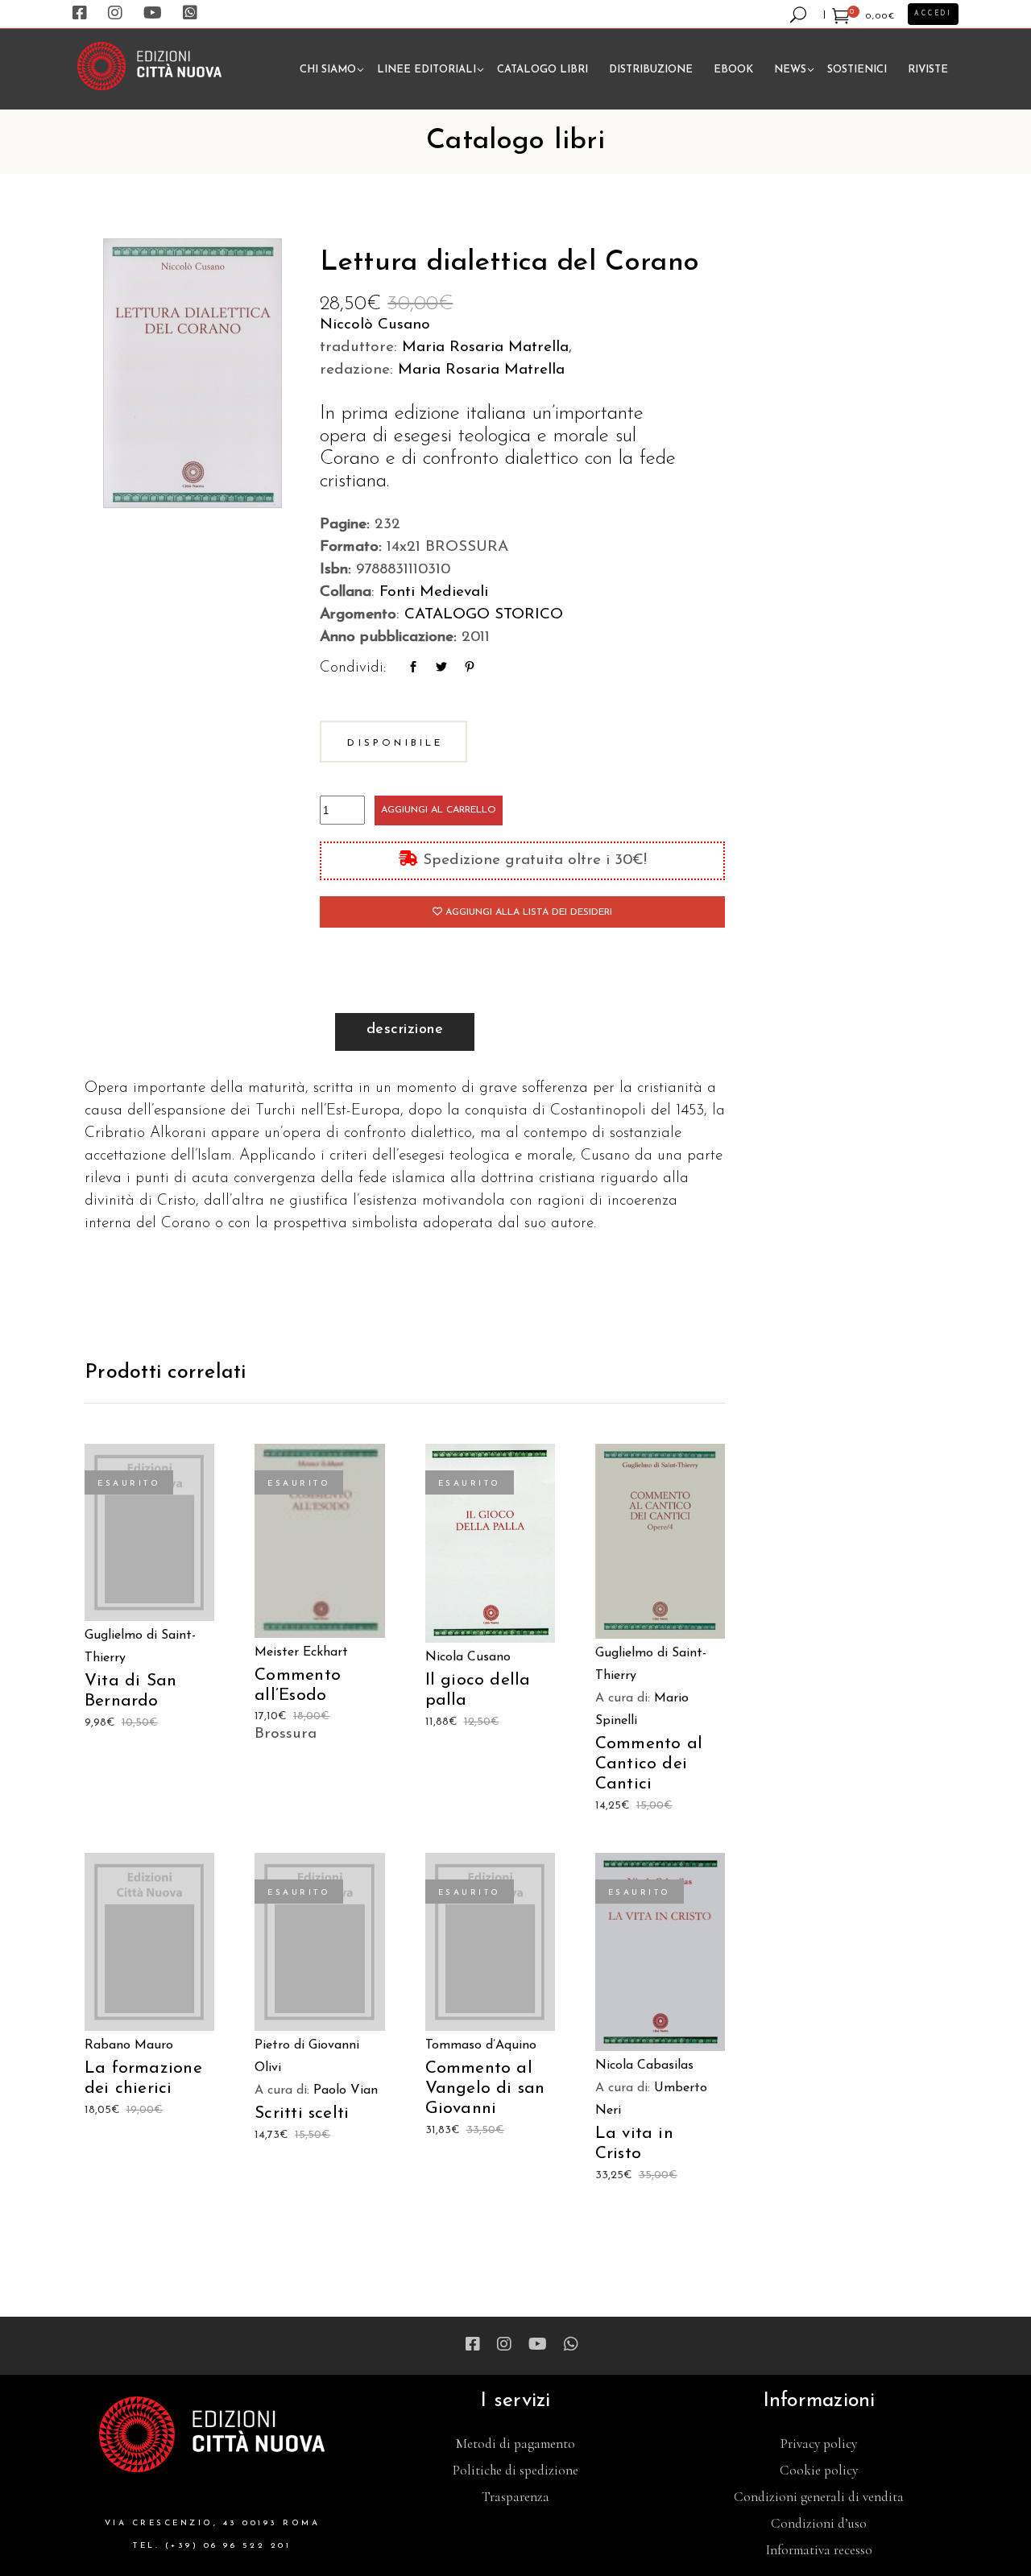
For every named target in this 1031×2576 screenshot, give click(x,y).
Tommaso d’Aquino (481, 2045)
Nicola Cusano (468, 1657)
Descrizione (405, 1030)
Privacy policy (819, 2444)
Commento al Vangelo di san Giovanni (485, 2088)
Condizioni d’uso (819, 2523)
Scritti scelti (302, 2113)
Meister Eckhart (301, 1652)
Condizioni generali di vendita (819, 2497)
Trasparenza (515, 2497)
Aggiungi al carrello (439, 810)
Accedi (933, 14)
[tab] (405, 1032)
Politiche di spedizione (515, 2470)
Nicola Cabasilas (644, 2065)
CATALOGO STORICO (484, 615)
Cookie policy (819, 2470)
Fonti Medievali (434, 592)
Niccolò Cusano (375, 325)
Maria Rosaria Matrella (485, 347)
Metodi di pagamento (515, 2444)
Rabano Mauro (129, 2045)
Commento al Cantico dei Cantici (649, 1764)
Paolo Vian (346, 2090)
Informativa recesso (819, 2550)
